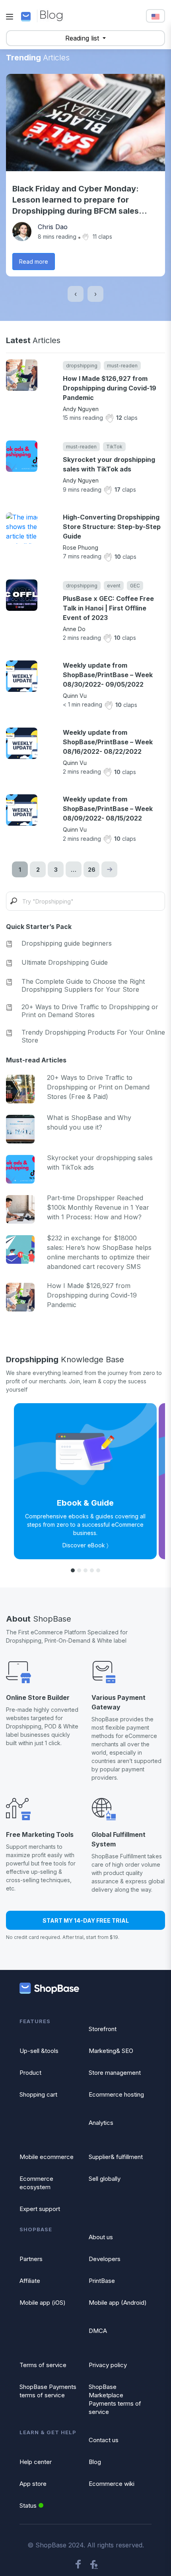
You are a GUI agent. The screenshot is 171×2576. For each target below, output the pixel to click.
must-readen (122, 366)
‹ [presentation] (76, 294)
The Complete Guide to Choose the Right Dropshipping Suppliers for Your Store (83, 985)
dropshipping (82, 366)
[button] (73, 1570)
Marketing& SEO (111, 2051)
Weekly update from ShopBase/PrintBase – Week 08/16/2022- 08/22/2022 (108, 742)
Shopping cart (38, 2094)
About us (101, 2237)
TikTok (114, 447)
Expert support (40, 2209)
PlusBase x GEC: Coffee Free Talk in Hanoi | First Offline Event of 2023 (108, 608)
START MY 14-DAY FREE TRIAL (86, 1920)
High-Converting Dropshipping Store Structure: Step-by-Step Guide (112, 527)
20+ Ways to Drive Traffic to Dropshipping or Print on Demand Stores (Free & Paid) (98, 1087)
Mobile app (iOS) (43, 2303)
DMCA (98, 2331)
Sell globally (105, 2179)
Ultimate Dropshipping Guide (65, 962)
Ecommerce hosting (116, 2094)
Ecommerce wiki (112, 2484)
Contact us (104, 2440)
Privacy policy (108, 2365)
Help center (36, 2462)
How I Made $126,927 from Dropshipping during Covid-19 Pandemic (110, 388)
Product (30, 2073)
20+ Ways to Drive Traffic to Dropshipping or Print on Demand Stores (90, 1011)
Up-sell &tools (39, 2051)
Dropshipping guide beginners (67, 943)
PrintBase (102, 2281)
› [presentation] (95, 294)
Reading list (83, 38)
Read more (34, 262)
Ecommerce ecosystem (36, 2183)
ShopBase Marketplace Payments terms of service (115, 2399)
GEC (135, 586)
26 (92, 870)
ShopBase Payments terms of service (48, 2391)
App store (33, 2484)
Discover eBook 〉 (85, 1545)
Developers (105, 2259)
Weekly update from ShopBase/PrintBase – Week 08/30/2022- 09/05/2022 (108, 675)
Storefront (103, 2029)
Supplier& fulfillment (116, 2157)
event (114, 586)
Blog (95, 2462)
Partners (31, 2259)
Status (28, 2506)
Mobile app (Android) (118, 2303)
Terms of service (43, 2365)
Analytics (101, 2123)
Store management (115, 2073)
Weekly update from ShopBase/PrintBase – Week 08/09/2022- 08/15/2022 (108, 809)
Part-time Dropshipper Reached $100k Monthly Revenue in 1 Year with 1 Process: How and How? (98, 1207)
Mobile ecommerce (47, 2157)
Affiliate (30, 2281)
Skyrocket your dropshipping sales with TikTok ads (109, 464)
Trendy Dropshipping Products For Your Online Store (93, 1036)
